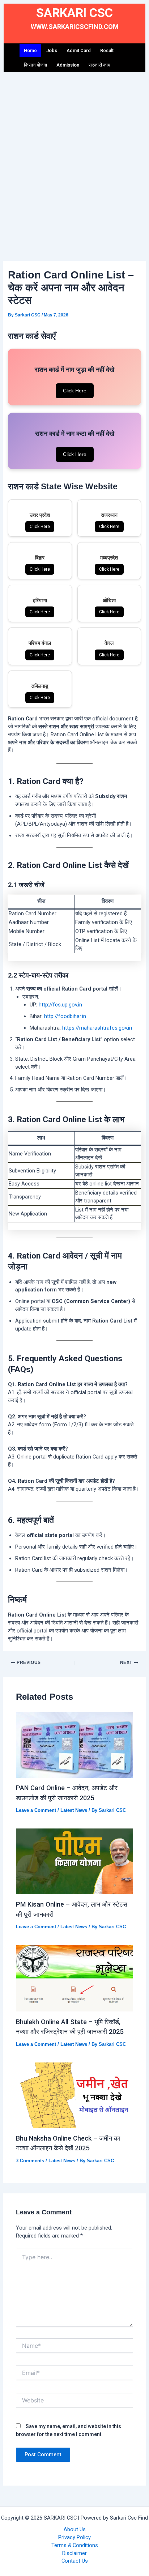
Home (30, 50)
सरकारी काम (99, 65)
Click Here (75, 391)
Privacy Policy (74, 2537)
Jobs (52, 50)
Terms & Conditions (75, 2545)
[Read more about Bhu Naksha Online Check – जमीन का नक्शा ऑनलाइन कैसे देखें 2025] (74, 2095)
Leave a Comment (36, 1810)
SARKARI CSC (74, 13)
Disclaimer (74, 2553)
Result (107, 50)
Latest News (74, 1810)
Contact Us (75, 2561)
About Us (75, 2529)
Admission (68, 65)
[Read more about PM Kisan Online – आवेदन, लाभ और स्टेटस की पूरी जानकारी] (74, 1861)
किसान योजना (35, 65)
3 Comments (30, 2161)
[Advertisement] (74, 162)
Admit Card (79, 50)
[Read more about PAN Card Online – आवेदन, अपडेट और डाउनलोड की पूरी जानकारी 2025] (74, 1745)
